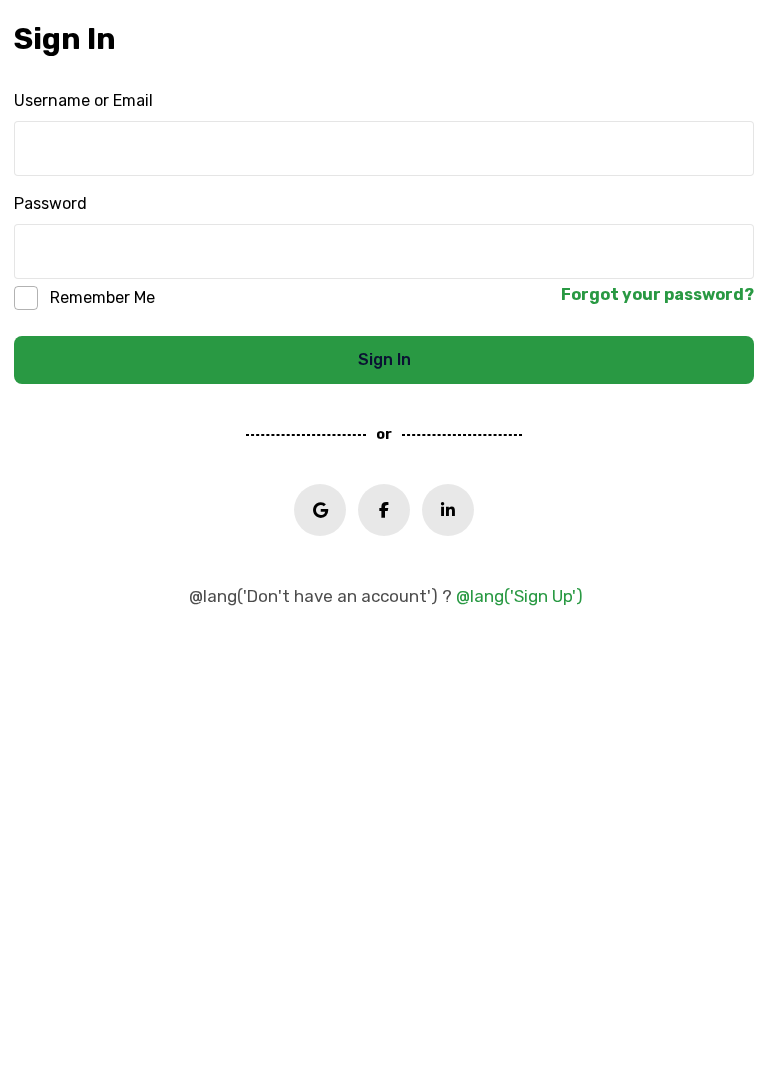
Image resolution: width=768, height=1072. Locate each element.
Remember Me (102, 297)
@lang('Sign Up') (519, 596)
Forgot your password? (657, 294)
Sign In (384, 359)
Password (50, 203)
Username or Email (83, 100)
